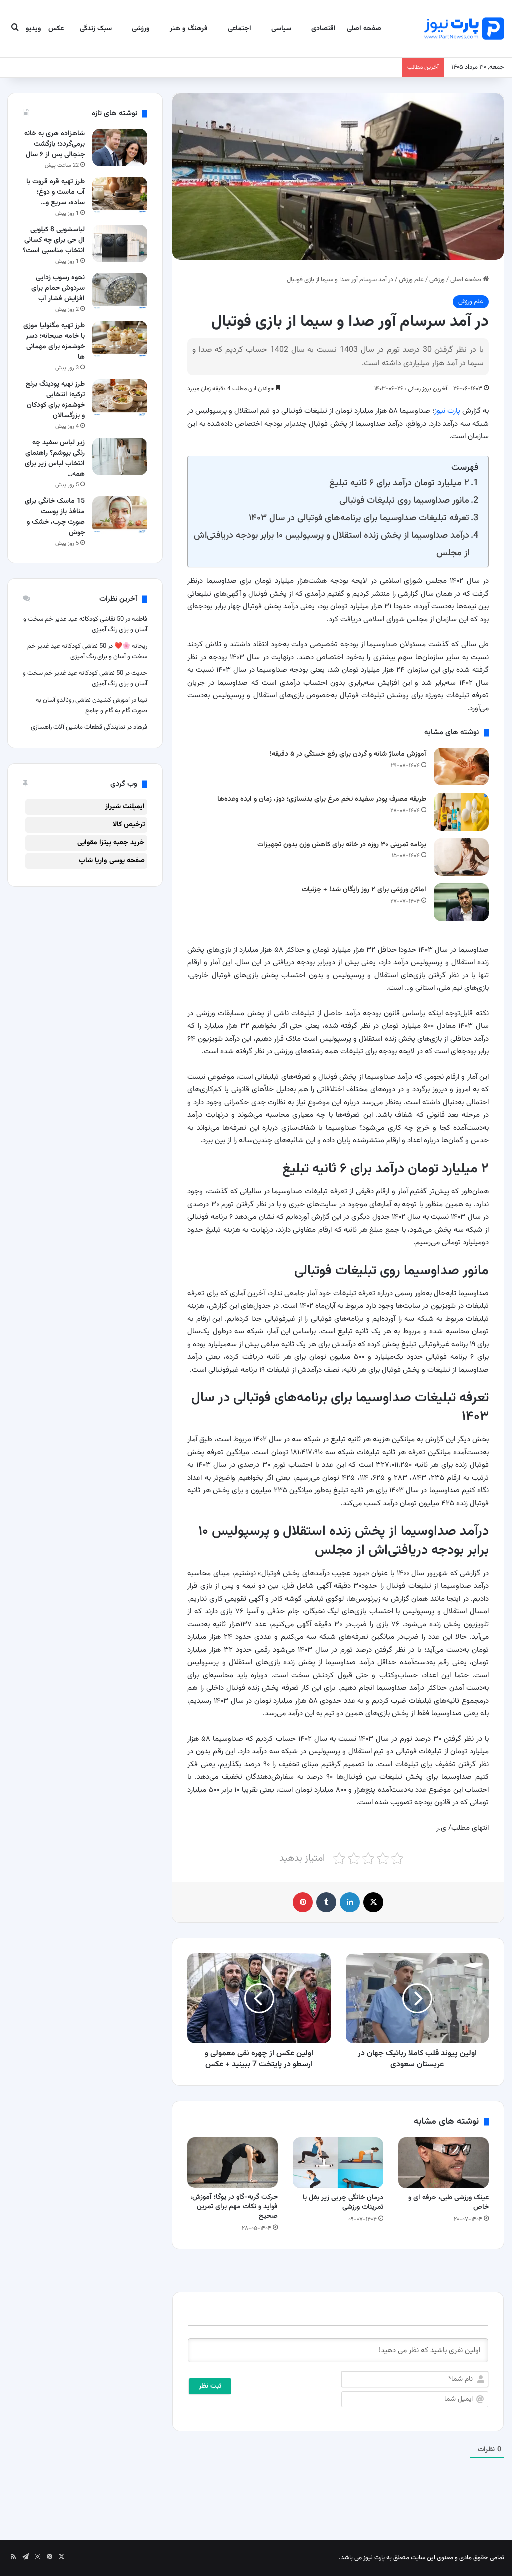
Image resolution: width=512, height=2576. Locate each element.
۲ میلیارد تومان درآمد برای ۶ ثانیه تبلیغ (399, 483)
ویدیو (34, 29)
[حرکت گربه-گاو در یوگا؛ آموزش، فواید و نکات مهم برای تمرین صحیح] (233, 2163)
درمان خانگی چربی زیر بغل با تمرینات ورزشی (343, 2203)
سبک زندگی (96, 29)
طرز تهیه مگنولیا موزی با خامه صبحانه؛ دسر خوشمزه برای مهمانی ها (54, 342)
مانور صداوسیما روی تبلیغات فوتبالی (404, 501)
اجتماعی (240, 29)
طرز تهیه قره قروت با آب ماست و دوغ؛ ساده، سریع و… (56, 192)
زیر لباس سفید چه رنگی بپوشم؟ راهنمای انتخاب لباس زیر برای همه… (55, 459)
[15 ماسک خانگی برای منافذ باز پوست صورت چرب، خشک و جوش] (120, 515)
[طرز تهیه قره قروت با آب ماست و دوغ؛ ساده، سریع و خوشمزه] (120, 196)
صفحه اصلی (364, 29)
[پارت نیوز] (464, 29)
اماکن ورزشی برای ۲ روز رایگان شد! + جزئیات (364, 890)
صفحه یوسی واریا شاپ (112, 861)
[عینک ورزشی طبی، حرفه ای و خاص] (444, 2163)
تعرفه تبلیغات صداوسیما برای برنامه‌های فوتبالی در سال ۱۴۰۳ (359, 518)
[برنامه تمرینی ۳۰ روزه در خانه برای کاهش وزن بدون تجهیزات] (461, 857)
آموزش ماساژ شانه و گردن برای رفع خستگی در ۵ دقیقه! (348, 754)
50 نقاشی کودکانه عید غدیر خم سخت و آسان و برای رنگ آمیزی (87, 652)
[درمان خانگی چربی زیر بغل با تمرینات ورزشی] (338, 2163)
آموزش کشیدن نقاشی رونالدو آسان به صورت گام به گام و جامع (92, 706)
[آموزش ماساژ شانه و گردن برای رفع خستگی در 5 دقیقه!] (461, 767)
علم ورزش (411, 280)
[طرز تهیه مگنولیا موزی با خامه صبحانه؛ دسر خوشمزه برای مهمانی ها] (120, 340)
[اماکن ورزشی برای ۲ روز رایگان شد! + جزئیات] (461, 902)
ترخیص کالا (129, 825)
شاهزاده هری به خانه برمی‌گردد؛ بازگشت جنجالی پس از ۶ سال (55, 144)
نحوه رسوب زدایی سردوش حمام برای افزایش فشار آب (58, 288)
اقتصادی (324, 29)
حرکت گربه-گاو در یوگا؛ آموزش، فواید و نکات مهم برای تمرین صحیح (234, 2207)
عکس (56, 29)
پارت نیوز (447, 411)
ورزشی (141, 29)
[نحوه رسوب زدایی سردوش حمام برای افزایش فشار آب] (120, 292)
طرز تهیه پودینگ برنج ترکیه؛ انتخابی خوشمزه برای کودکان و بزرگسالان (55, 400)
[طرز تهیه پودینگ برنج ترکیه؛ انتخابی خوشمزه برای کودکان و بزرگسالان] (120, 398)
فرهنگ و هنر (189, 29)
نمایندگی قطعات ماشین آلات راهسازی (78, 727)
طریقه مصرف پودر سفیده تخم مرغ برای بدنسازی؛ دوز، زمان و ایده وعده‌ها (322, 799)
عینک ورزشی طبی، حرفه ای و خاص (449, 2203)
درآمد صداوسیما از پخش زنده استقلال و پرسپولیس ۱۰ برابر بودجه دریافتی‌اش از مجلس (332, 544)
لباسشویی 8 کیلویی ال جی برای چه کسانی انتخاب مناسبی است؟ (54, 240)
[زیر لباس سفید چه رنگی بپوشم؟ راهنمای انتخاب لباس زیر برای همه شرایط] (120, 457)
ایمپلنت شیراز (125, 807)
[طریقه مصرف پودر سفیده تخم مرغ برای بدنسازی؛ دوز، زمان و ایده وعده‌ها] (461, 812)
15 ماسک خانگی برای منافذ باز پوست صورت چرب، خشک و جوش (55, 517)
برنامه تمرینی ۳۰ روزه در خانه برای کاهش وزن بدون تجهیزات (342, 845)
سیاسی (281, 29)
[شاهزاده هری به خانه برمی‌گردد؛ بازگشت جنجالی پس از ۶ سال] (120, 148)
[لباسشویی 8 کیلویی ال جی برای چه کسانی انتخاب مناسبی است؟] (120, 244)
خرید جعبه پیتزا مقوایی (111, 843)
